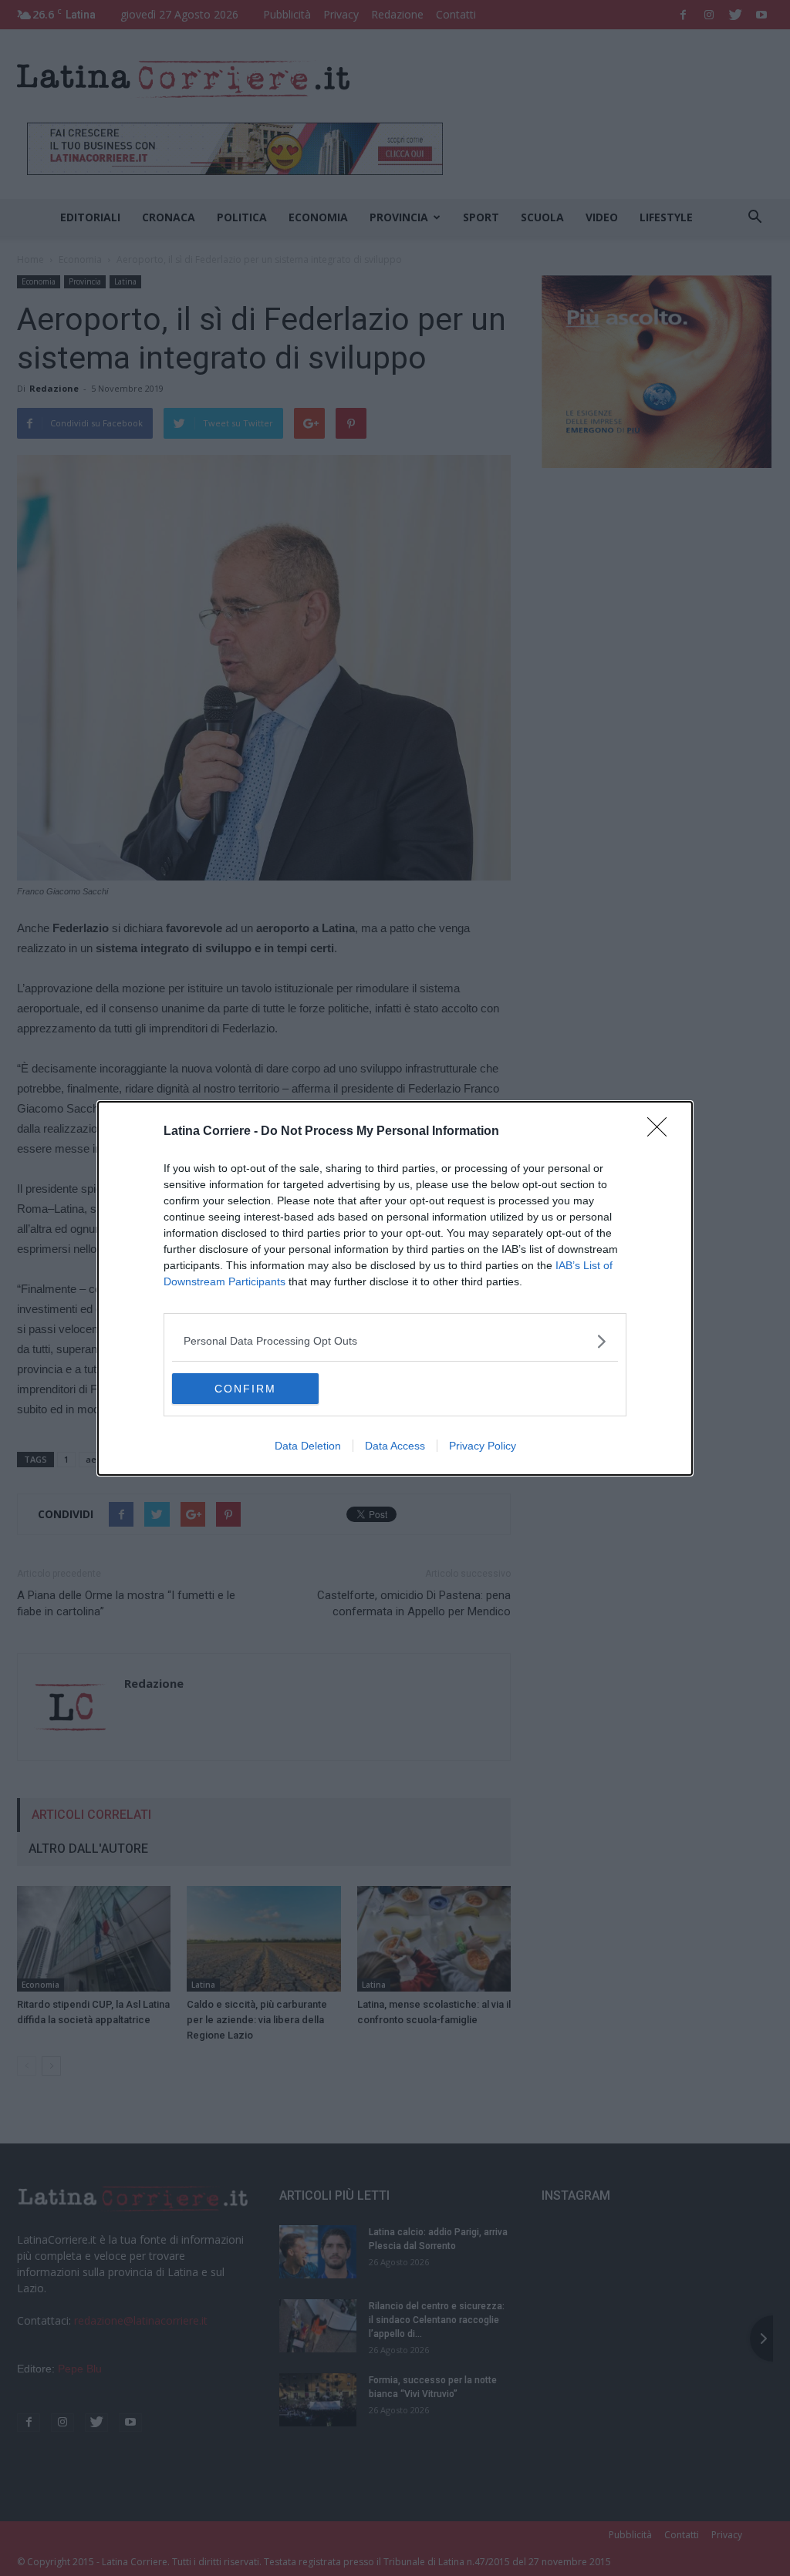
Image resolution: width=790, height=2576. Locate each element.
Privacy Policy (483, 1446)
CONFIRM (245, 1389)
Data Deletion (308, 1446)
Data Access (395, 1446)
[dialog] (395, 1288)
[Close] (662, 1132)
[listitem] (395, 1341)
